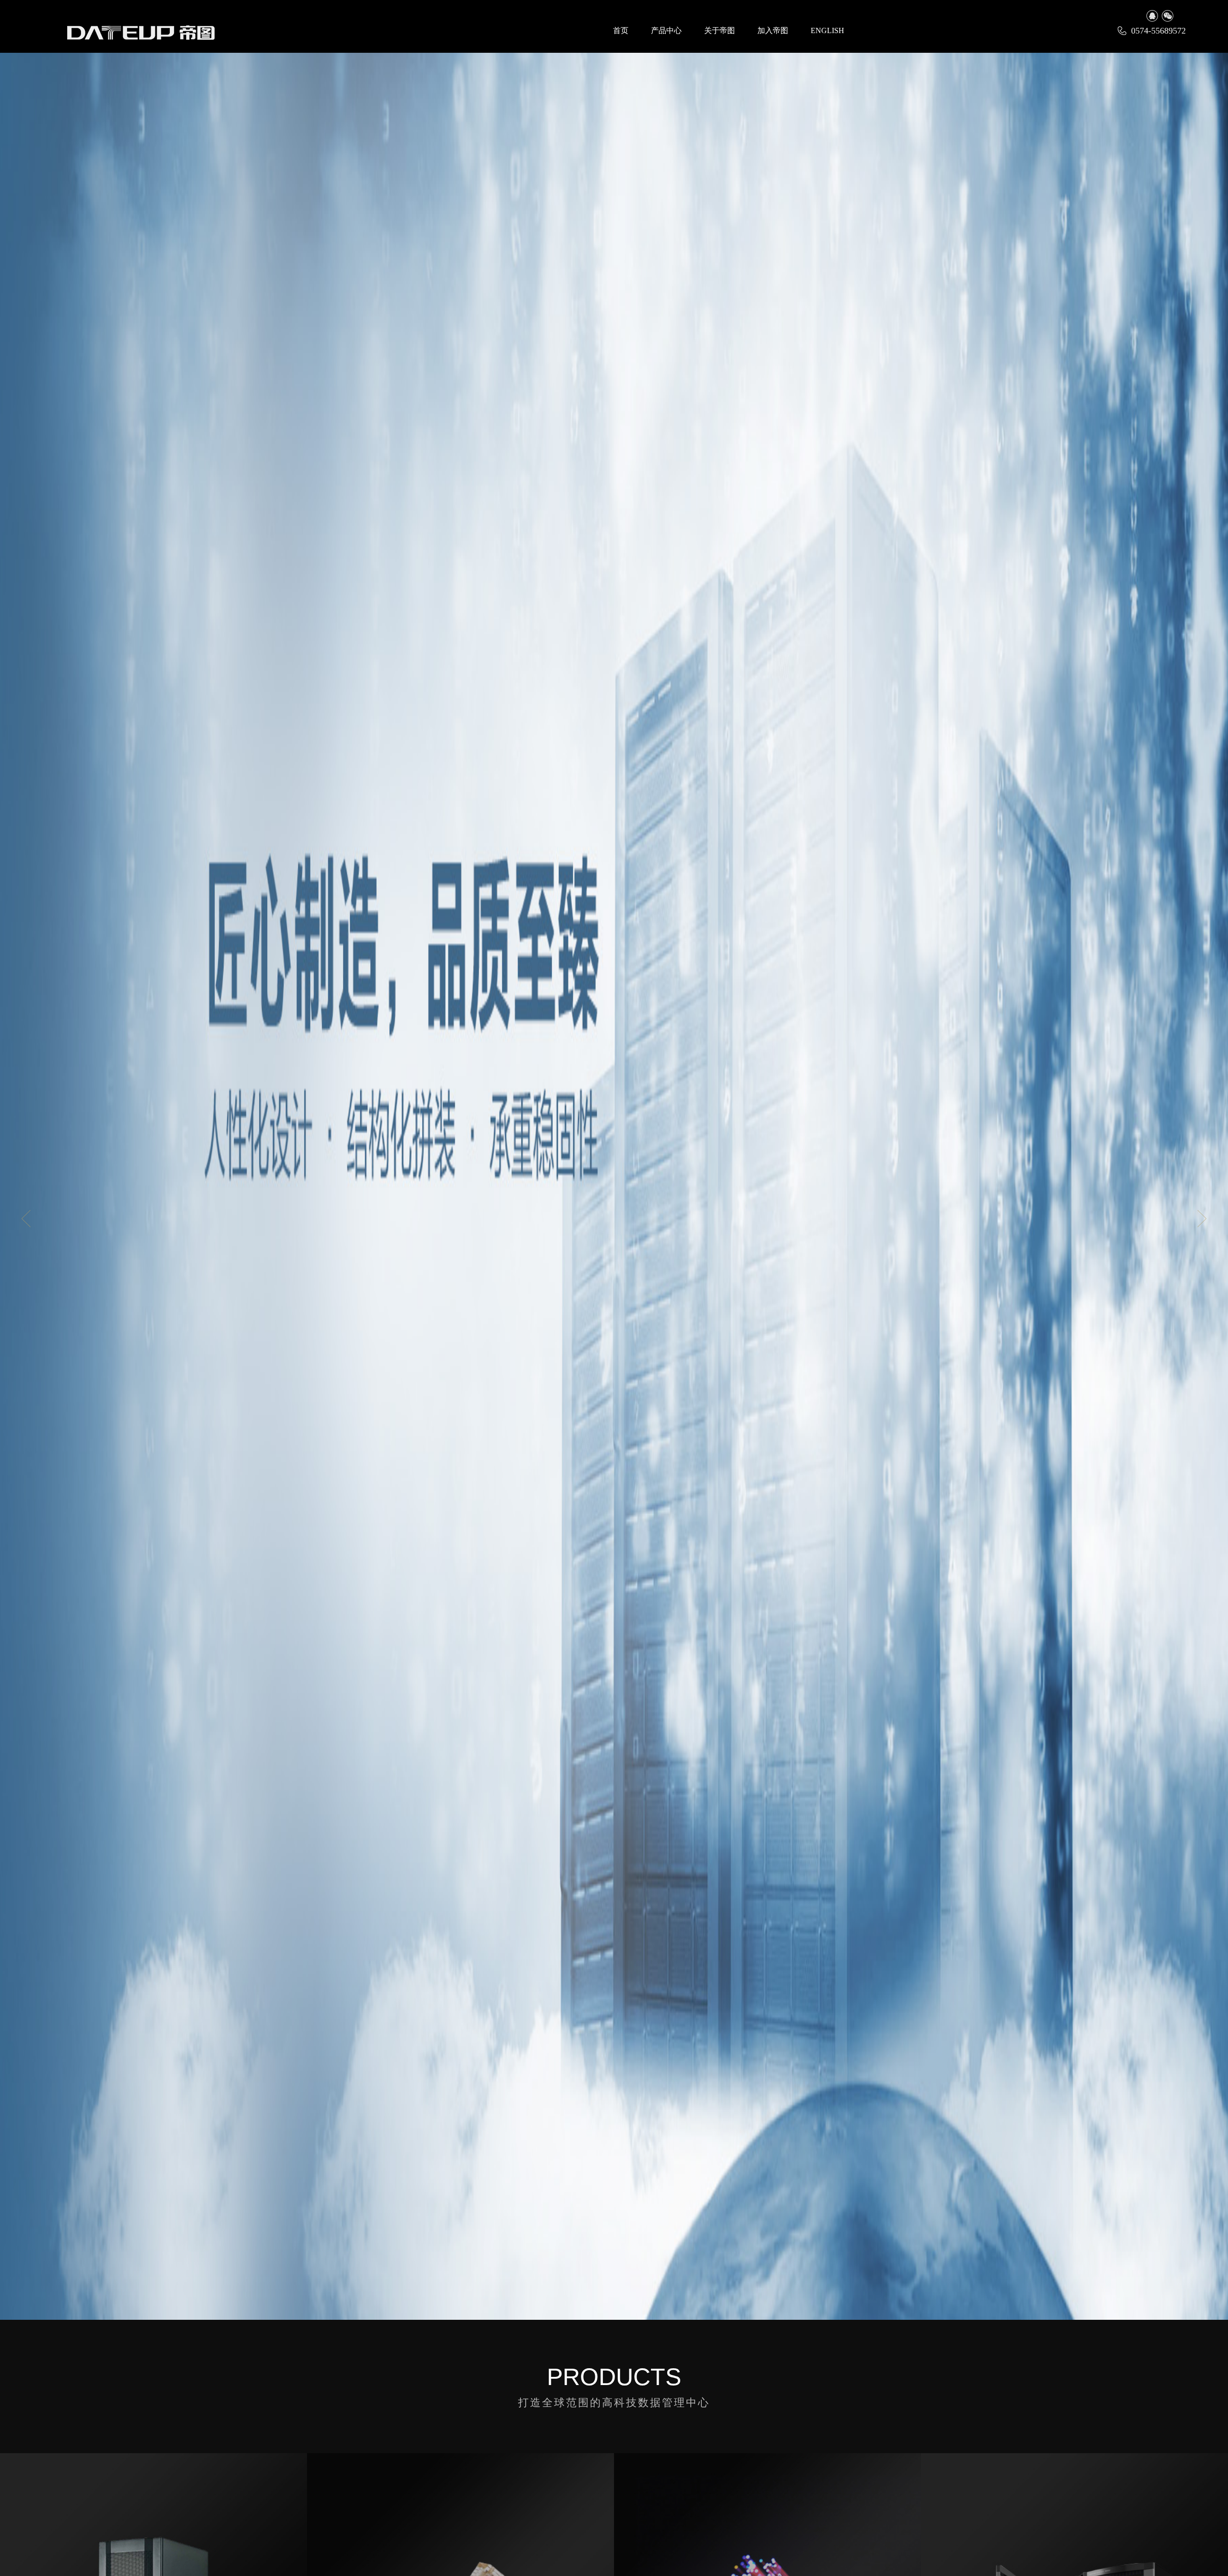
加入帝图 (773, 30)
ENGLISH (827, 30)
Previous (26, 1219)
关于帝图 (720, 30)
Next (1202, 1219)
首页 (621, 30)
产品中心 (666, 30)
